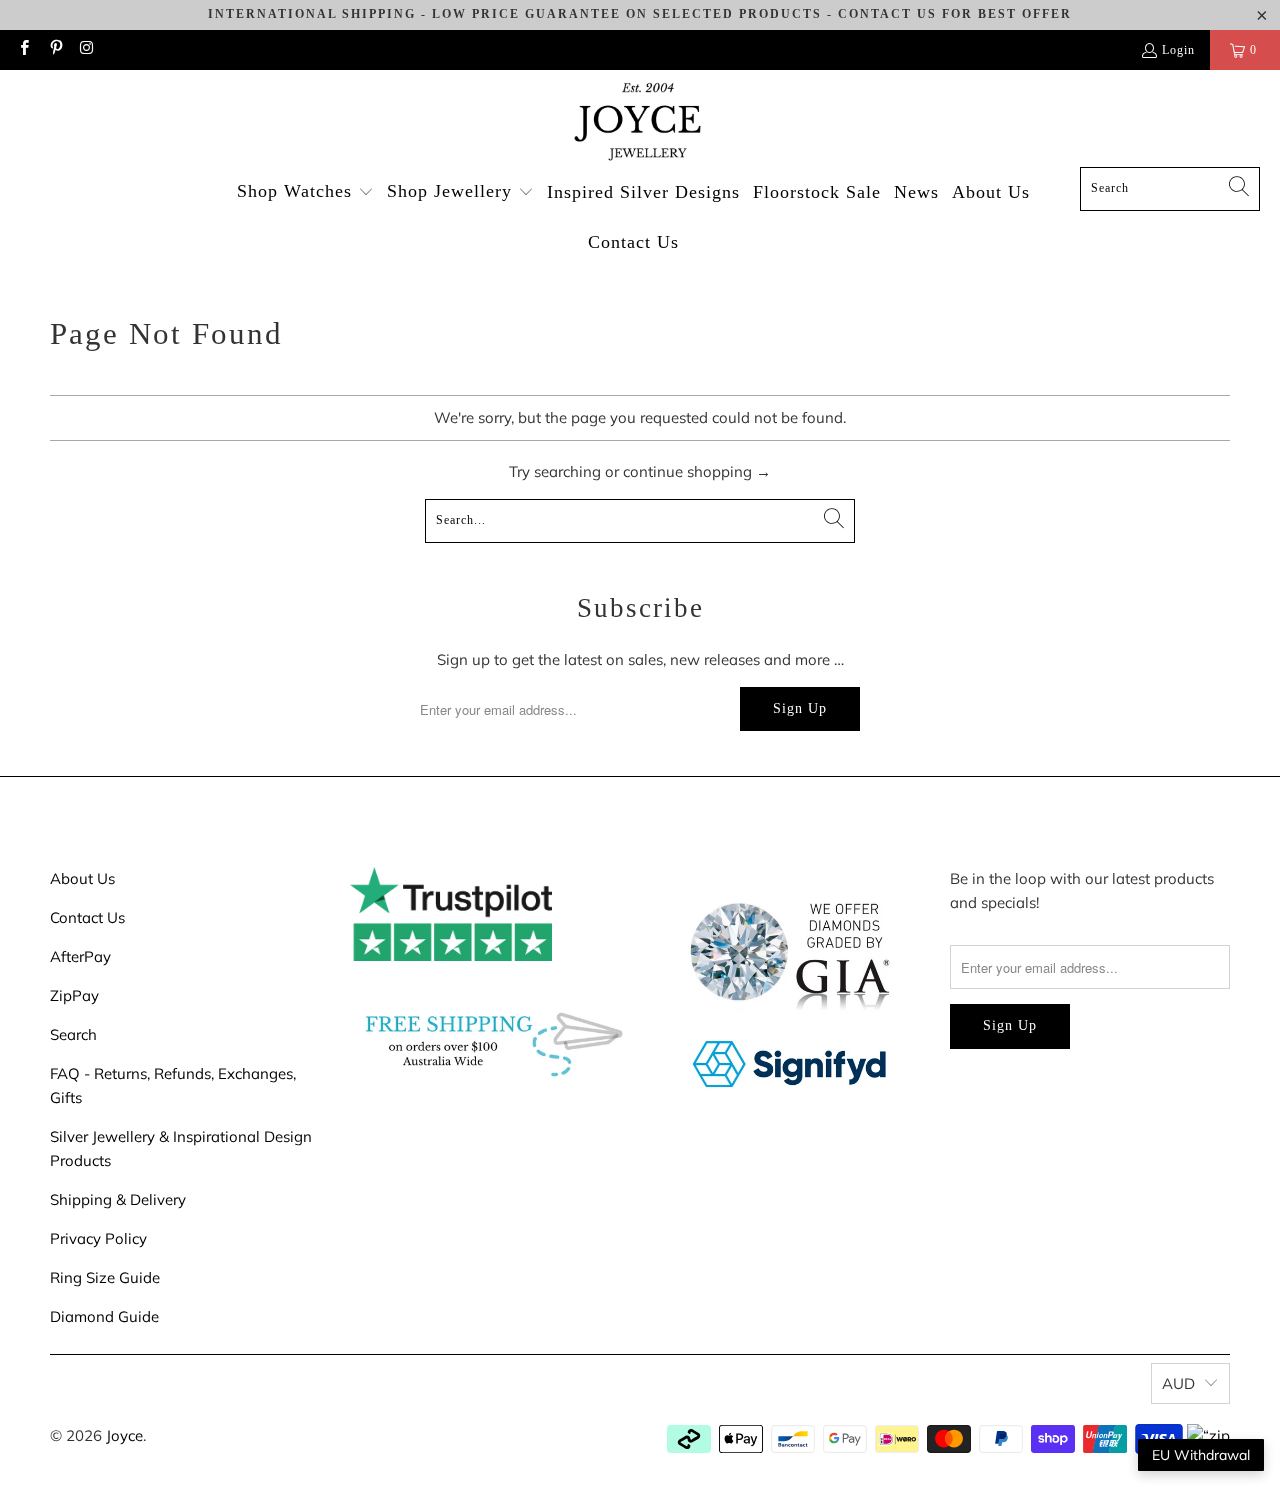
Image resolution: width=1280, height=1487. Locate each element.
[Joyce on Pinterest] (54, 50)
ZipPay (74, 995)
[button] (305, 192)
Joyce (124, 1435)
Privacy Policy (98, 1238)
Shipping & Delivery (118, 1199)
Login (1178, 50)
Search (73, 1034)
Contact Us (87, 917)
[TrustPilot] (451, 955)
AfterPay (80, 956)
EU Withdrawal (1201, 1455)
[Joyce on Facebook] (23, 50)
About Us (82, 878)
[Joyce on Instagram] (86, 50)
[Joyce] (640, 123)
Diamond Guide (104, 1316)
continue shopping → (697, 471)
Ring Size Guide (105, 1277)
